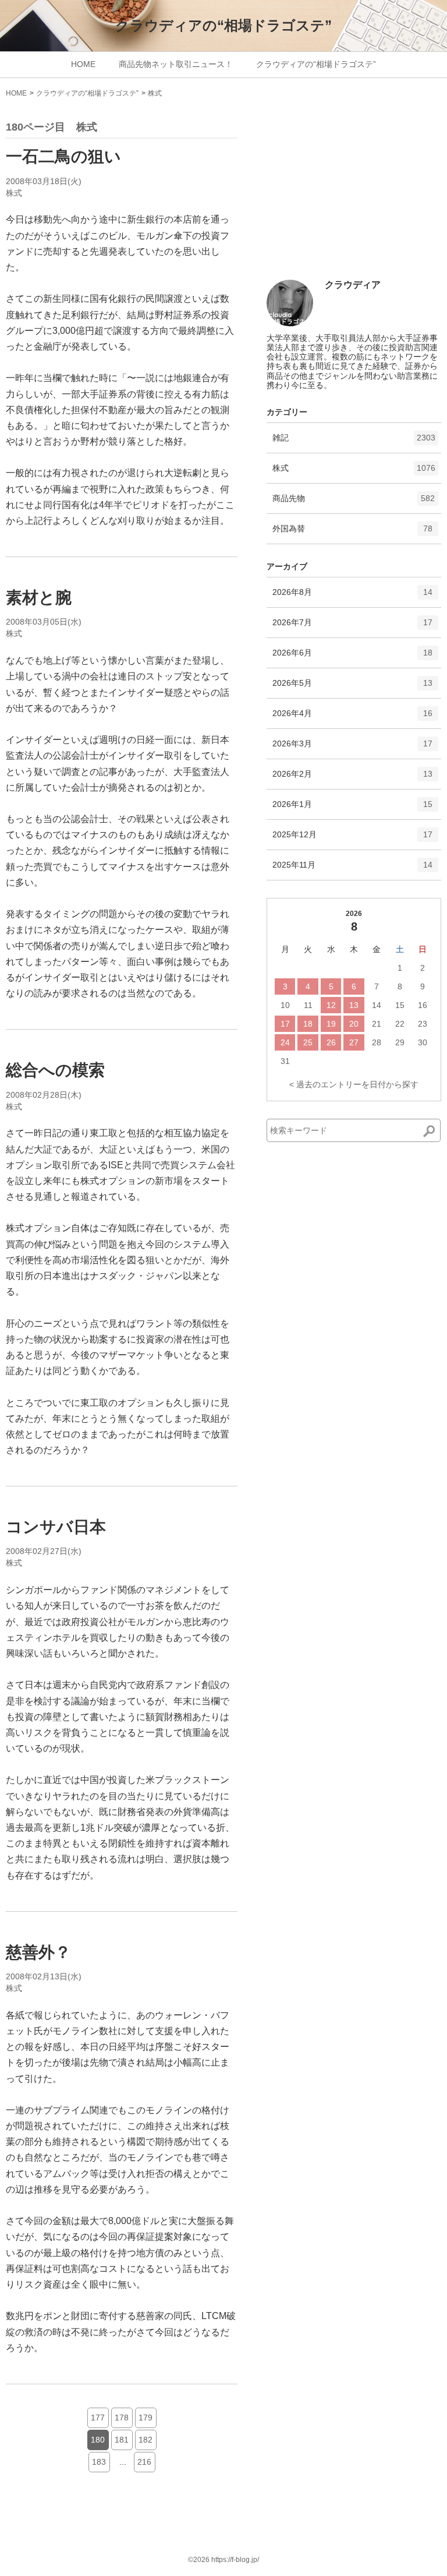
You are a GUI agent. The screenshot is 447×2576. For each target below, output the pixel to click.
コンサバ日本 (56, 1527)
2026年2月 (352, 779)
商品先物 (354, 503)
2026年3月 (352, 748)
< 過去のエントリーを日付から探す (354, 1084)
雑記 (354, 443)
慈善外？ (38, 1952)
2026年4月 (352, 718)
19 (331, 1024)
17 (285, 1024)
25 (308, 1042)
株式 (155, 93)
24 (285, 1042)
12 (331, 1005)
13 (354, 1005)
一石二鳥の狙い (63, 156)
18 (308, 1024)
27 (354, 1042)
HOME (83, 64)
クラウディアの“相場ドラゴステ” (223, 25)
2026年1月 (352, 809)
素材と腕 (39, 598)
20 (354, 1024)
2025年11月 (352, 870)
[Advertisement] (354, 193)
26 (331, 1042)
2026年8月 (352, 597)
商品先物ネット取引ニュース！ (176, 64)
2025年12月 (352, 839)
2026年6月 (352, 658)
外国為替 (352, 533)
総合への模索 (55, 1070)
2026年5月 (352, 688)
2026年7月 (352, 627)
